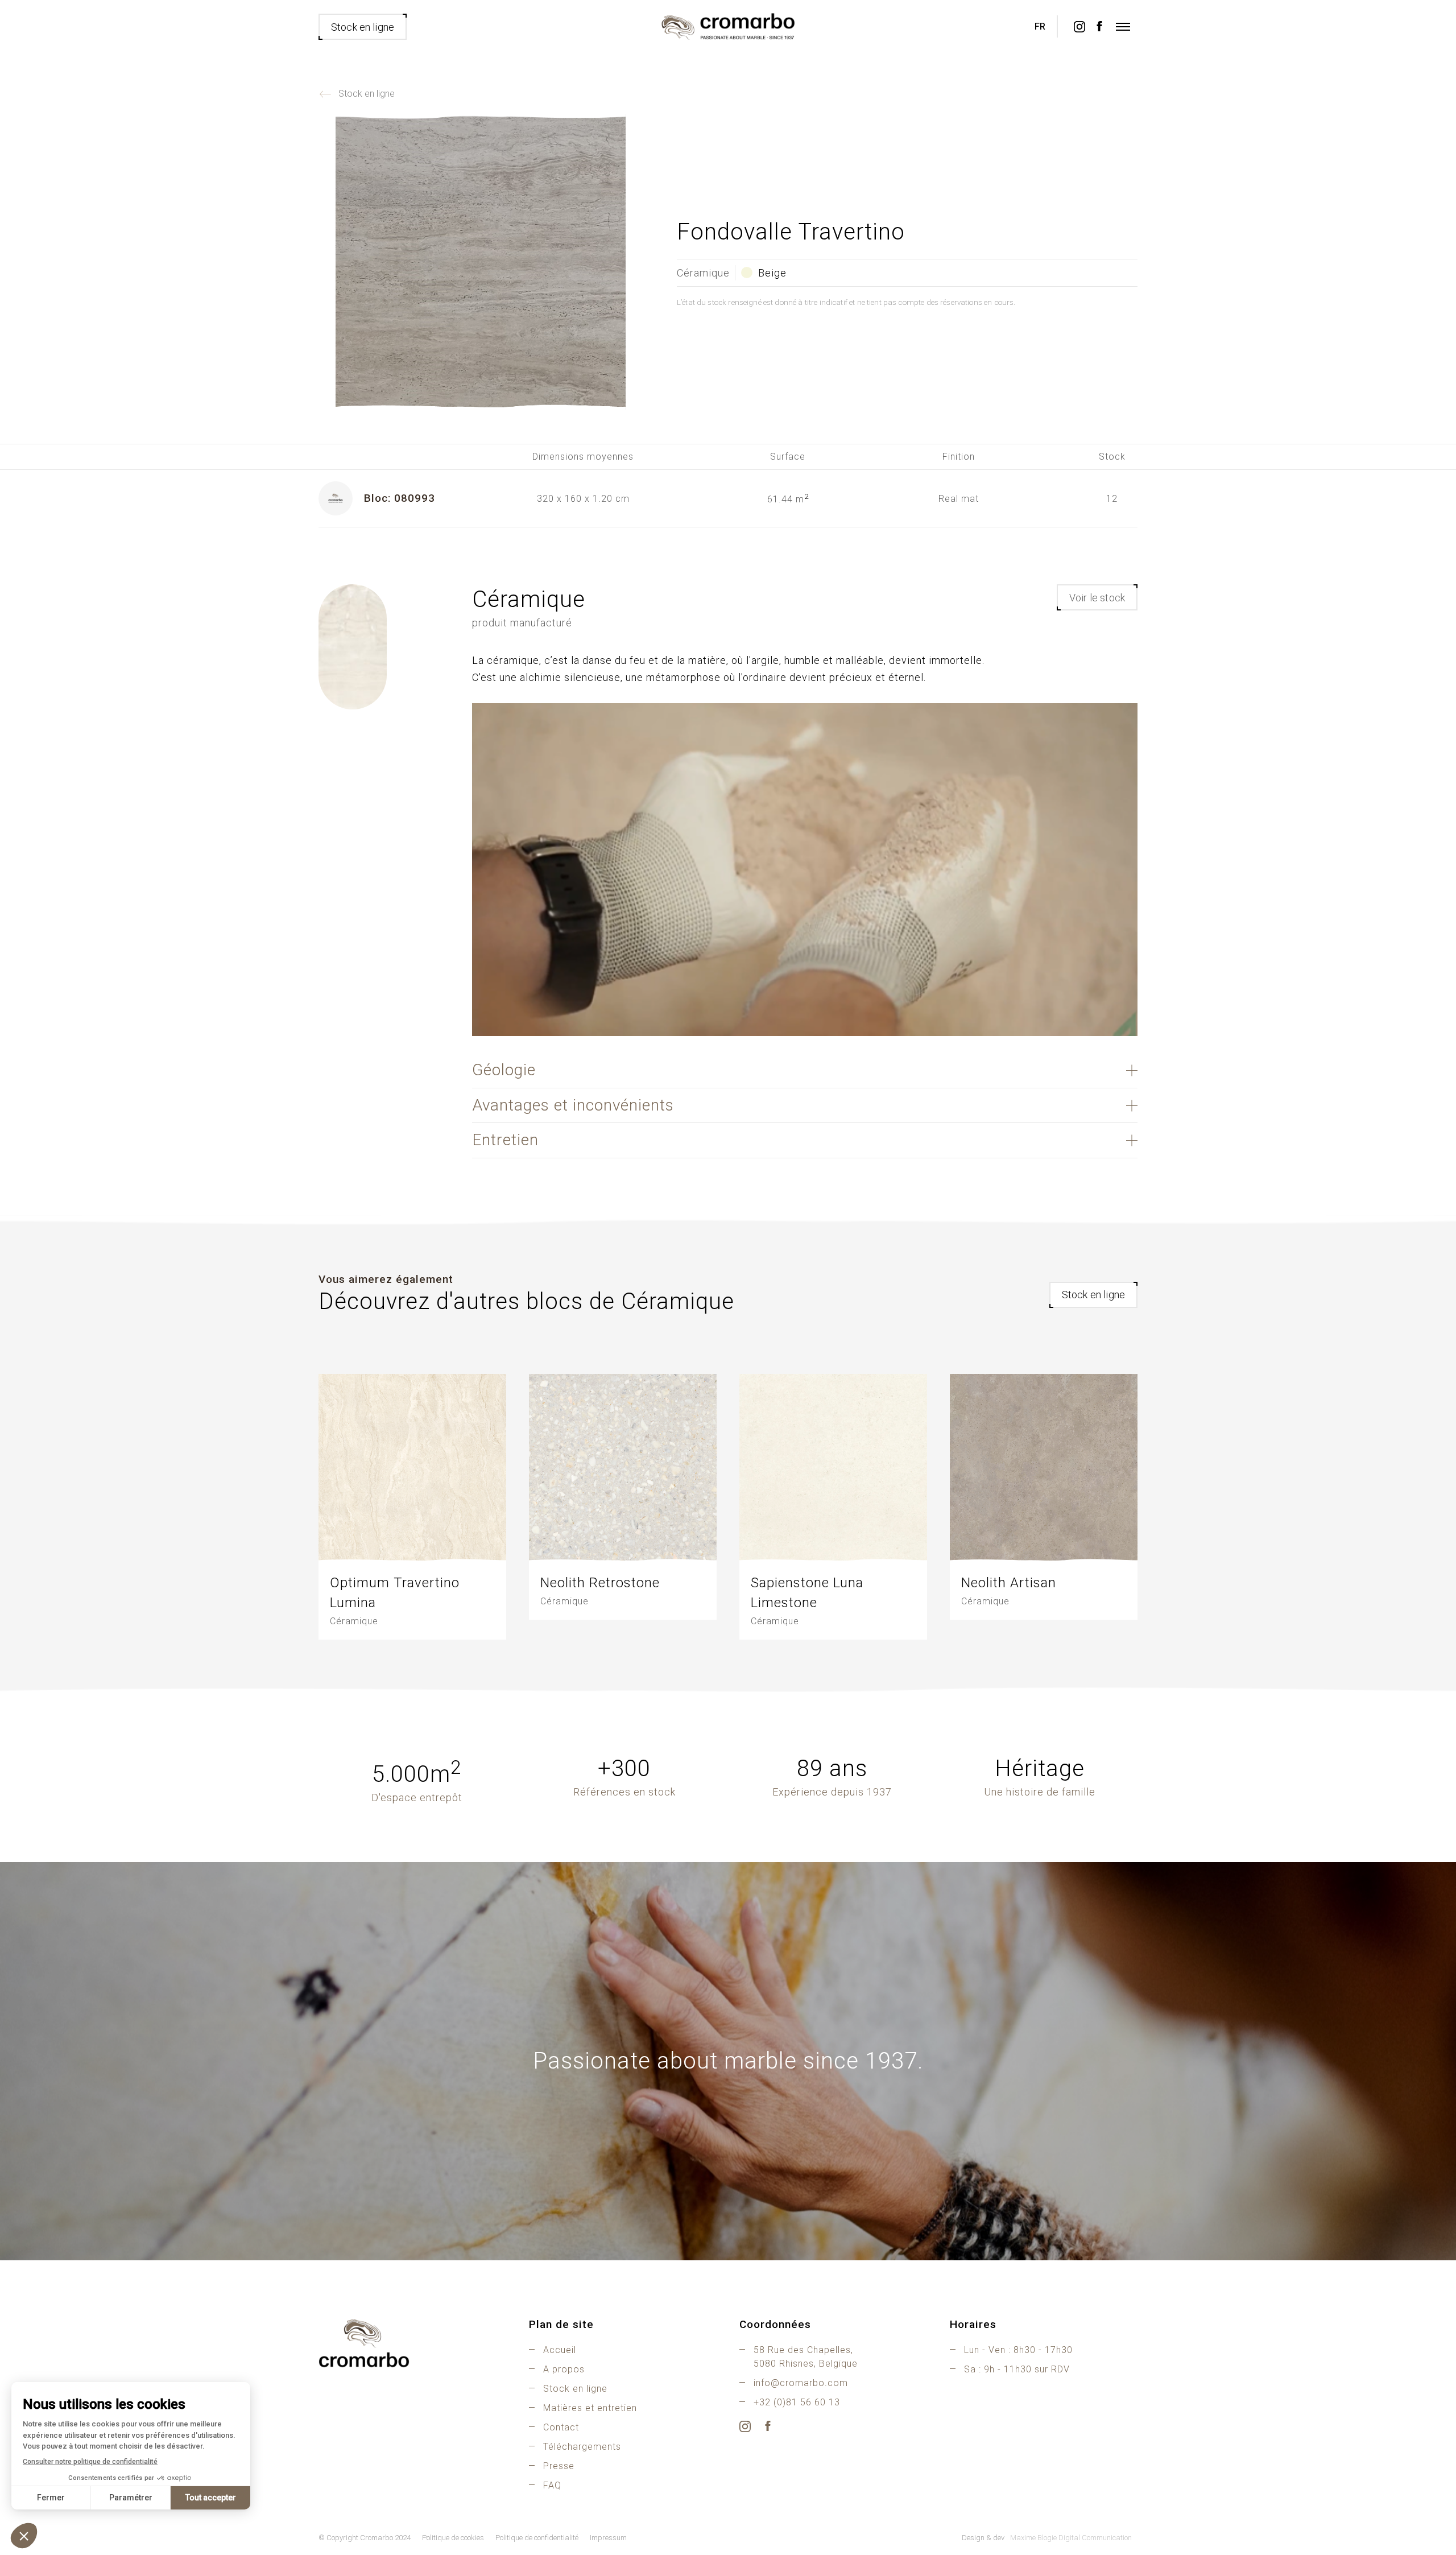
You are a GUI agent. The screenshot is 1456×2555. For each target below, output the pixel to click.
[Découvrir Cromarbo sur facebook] (1099, 27)
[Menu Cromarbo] (1123, 27)
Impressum (608, 2538)
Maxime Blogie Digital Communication (1071, 2538)
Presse (559, 2466)
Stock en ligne (367, 94)
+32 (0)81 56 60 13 (797, 2402)
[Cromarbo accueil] (412, 2343)
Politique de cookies (453, 2538)
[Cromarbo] (728, 27)
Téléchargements (582, 2447)
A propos (564, 2369)
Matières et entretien (590, 2408)
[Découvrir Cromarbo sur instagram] (1079, 27)
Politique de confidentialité (537, 2538)
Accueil (560, 2350)
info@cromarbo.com (801, 2383)
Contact (561, 2427)
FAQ (552, 2485)
